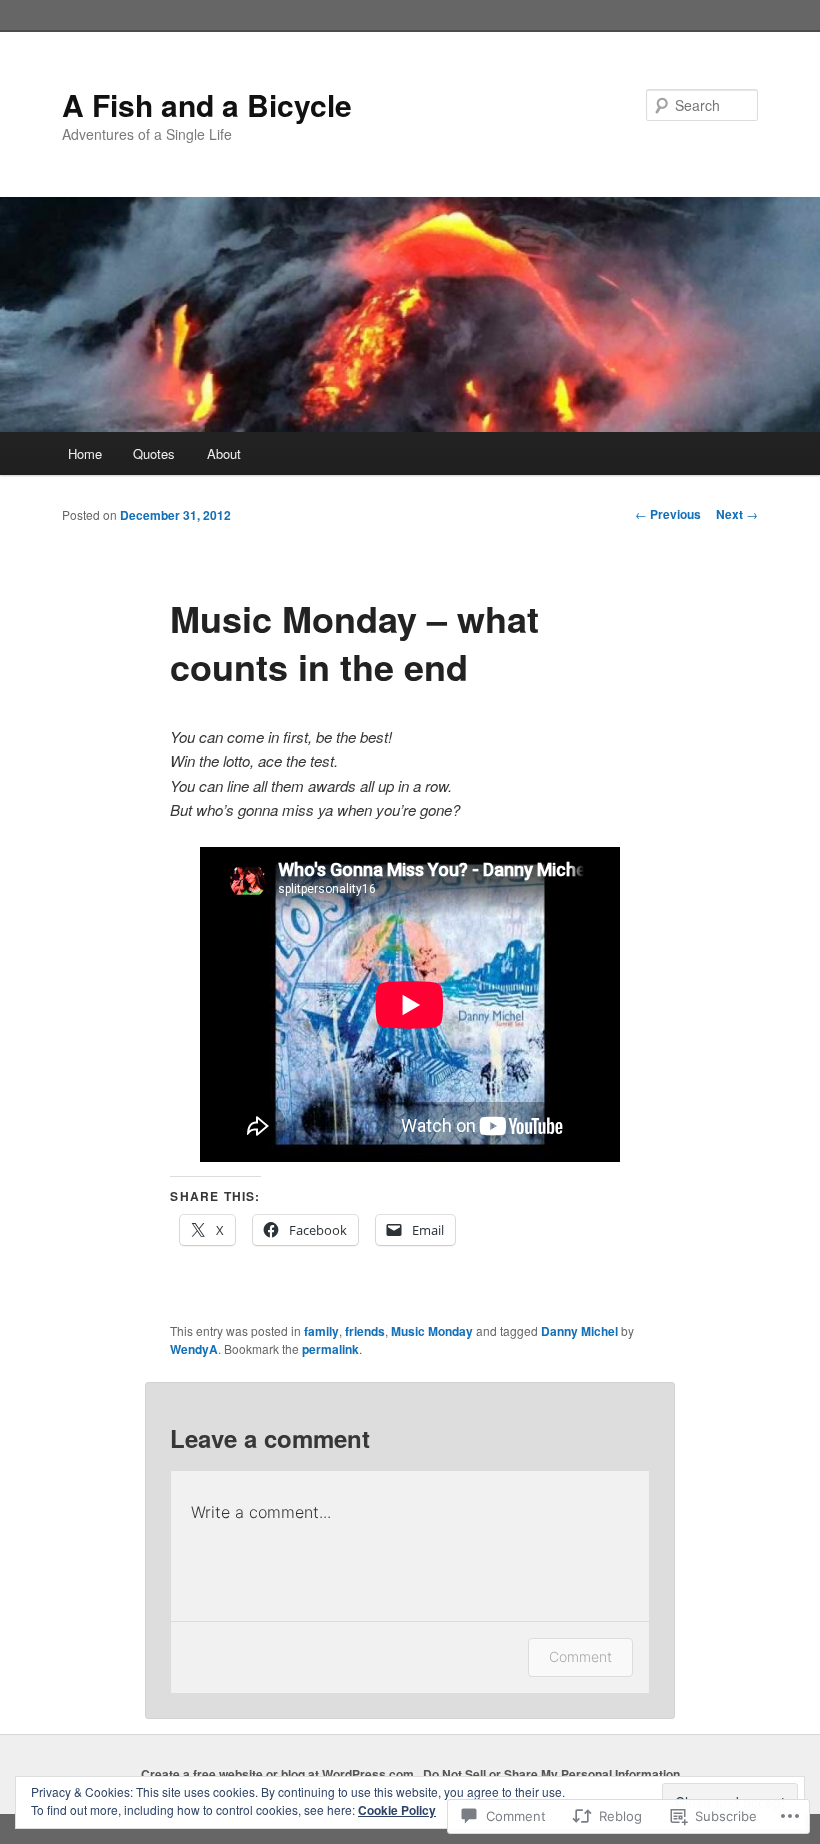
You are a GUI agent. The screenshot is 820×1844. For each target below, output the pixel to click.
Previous (668, 514)
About (224, 453)
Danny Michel (579, 1331)
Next (737, 514)
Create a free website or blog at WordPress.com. (279, 1774)
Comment (580, 1656)
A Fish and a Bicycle (207, 104)
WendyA (194, 1349)
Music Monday (432, 1331)
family (321, 1331)
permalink (330, 1349)
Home (85, 453)
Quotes (154, 453)
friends (365, 1331)
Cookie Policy (397, 1810)
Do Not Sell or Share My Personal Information (551, 1774)
